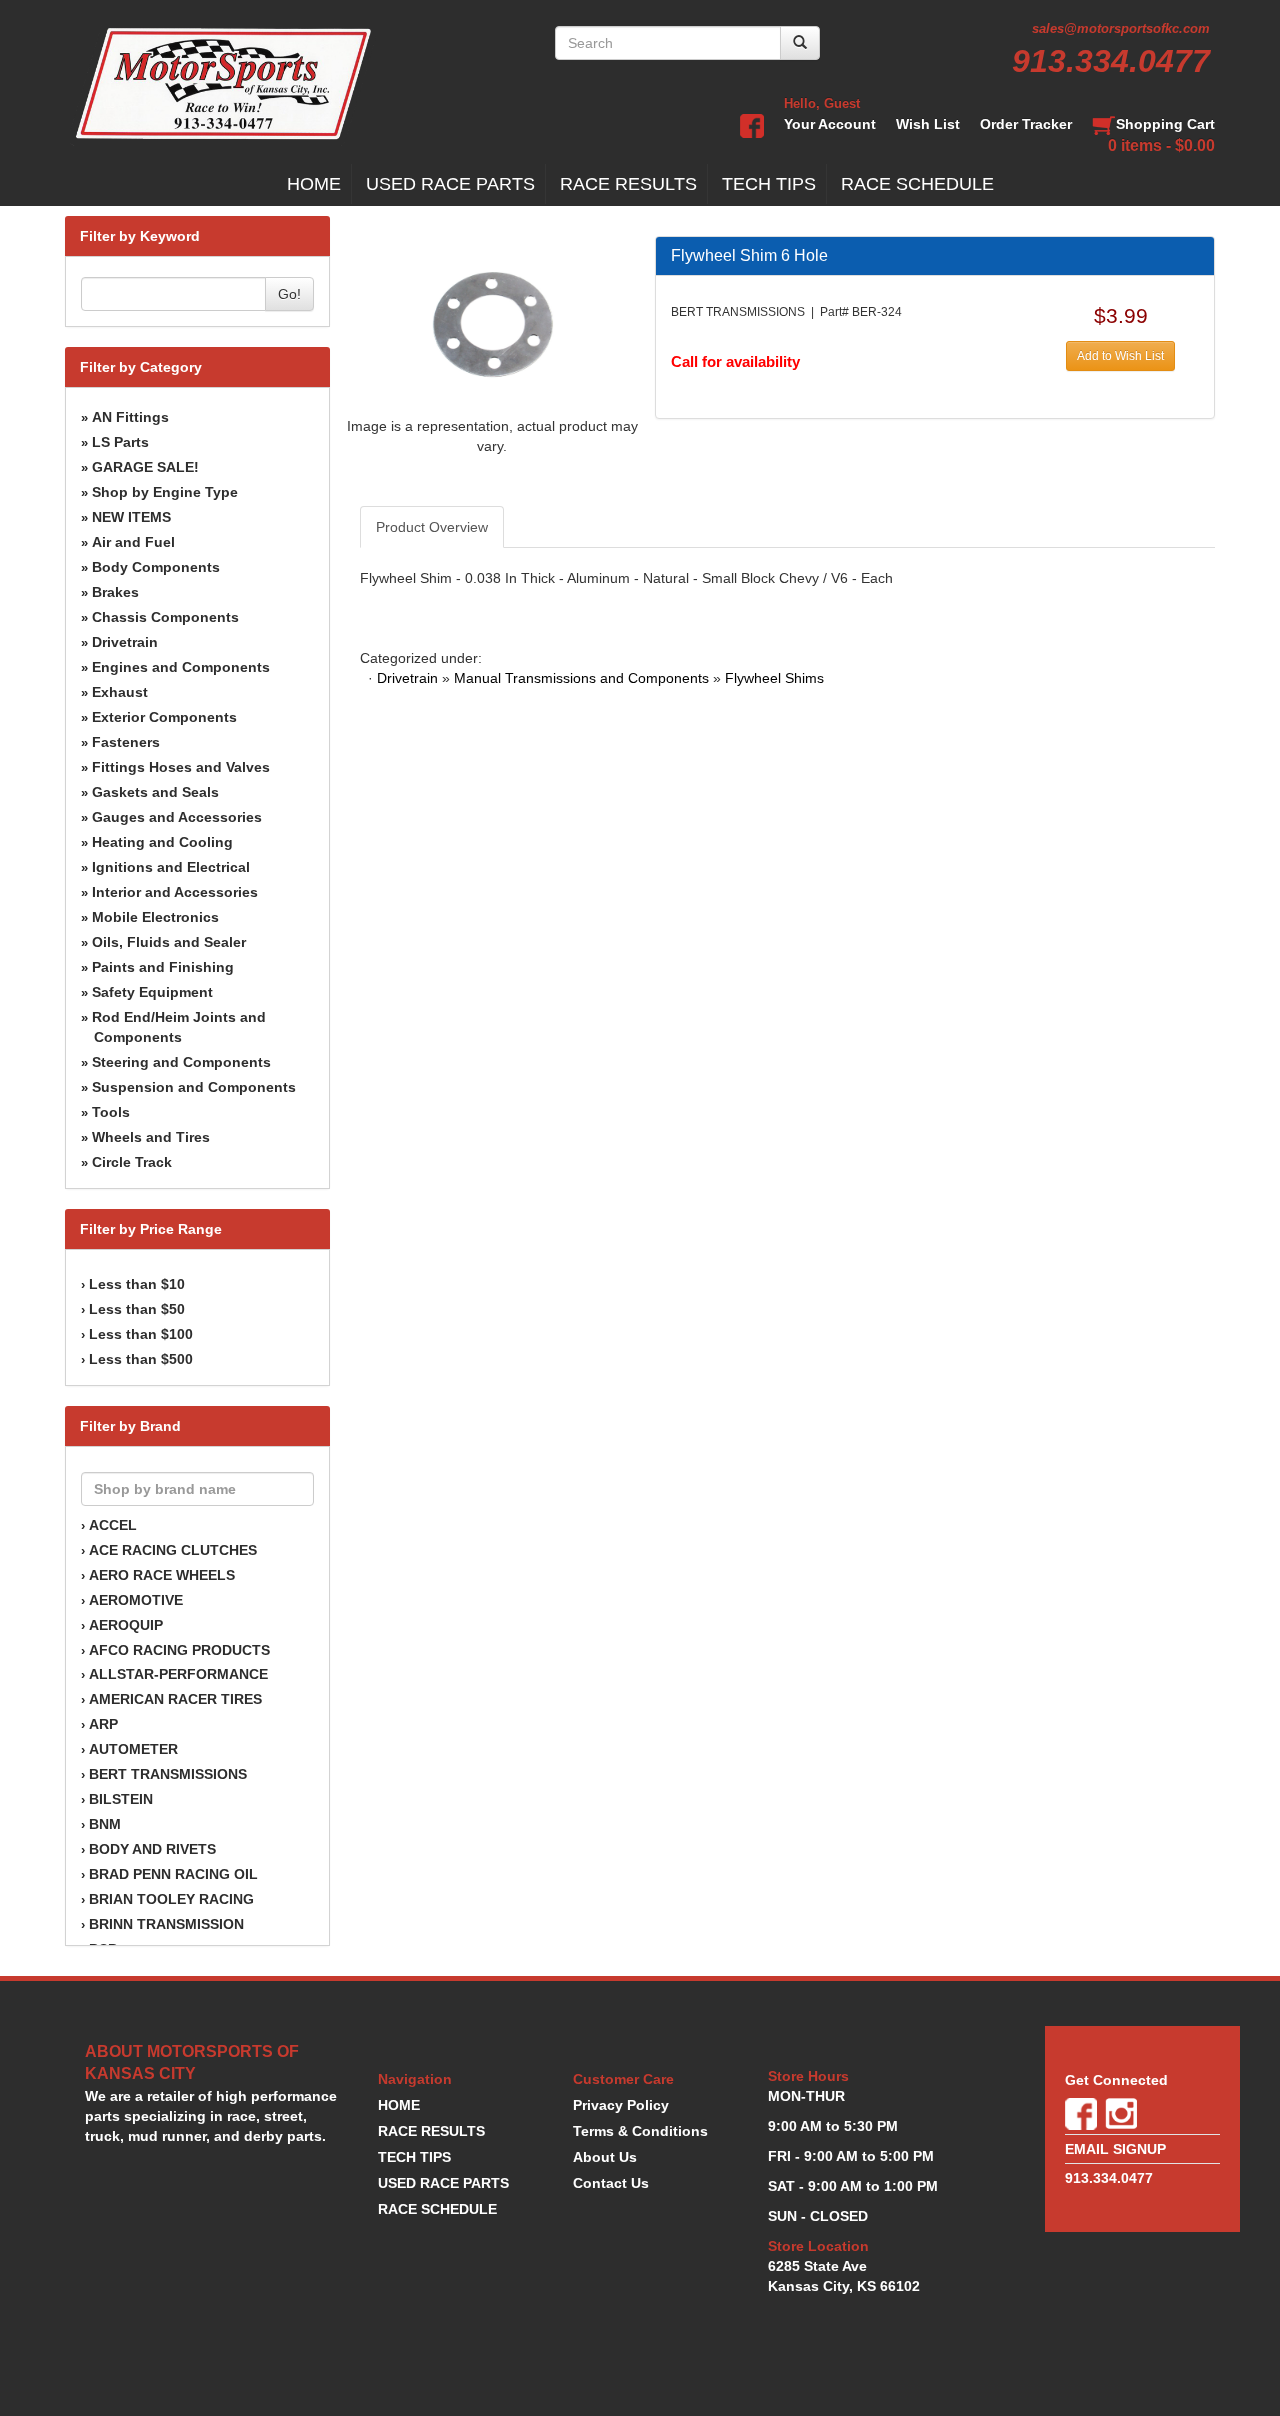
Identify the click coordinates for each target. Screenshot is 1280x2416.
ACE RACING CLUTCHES (173, 1550)
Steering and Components (181, 1062)
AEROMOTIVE (136, 1600)
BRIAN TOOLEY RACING (171, 1899)
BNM (105, 1824)
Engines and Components (181, 667)
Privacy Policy (621, 2105)
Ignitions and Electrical (171, 867)
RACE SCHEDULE (917, 184)
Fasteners (126, 742)
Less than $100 (141, 1334)
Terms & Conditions (640, 2131)
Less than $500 (141, 1359)
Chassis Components (165, 617)
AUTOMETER (133, 1749)
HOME (314, 184)
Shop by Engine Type (165, 492)
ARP (103, 1724)
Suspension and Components (194, 1087)
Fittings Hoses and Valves (181, 767)
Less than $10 (137, 1284)
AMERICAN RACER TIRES (175, 1699)
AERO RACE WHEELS (162, 1575)
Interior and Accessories (175, 892)
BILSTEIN (121, 1799)
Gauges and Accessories (177, 817)
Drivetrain (125, 642)
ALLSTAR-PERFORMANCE (178, 1674)
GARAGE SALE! (145, 467)
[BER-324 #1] (492, 325)
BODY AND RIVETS (152, 1849)
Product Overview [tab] (432, 527)
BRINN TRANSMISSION (166, 1924)
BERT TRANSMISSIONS (168, 1774)
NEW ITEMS (131, 517)
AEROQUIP (126, 1625)
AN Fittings (130, 417)
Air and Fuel (133, 542)
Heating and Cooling (162, 842)
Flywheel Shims (774, 678)
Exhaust (120, 692)
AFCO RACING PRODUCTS (179, 1650)
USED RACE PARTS (450, 184)
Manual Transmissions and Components (581, 678)
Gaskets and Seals (155, 792)
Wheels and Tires (151, 1137)
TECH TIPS (769, 184)
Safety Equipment (152, 992)
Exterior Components (164, 717)
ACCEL (113, 1525)
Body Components (156, 567)
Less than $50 (137, 1309)
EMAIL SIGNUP (1115, 2149)
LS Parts (120, 442)
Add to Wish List (1120, 356)
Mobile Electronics (155, 917)
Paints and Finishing (163, 967)
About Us (605, 2157)
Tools (111, 1112)
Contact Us (611, 2183)
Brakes (115, 592)
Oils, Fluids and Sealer (169, 942)
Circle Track (132, 1162)
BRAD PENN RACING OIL (173, 1874)
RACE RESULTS (628, 184)
